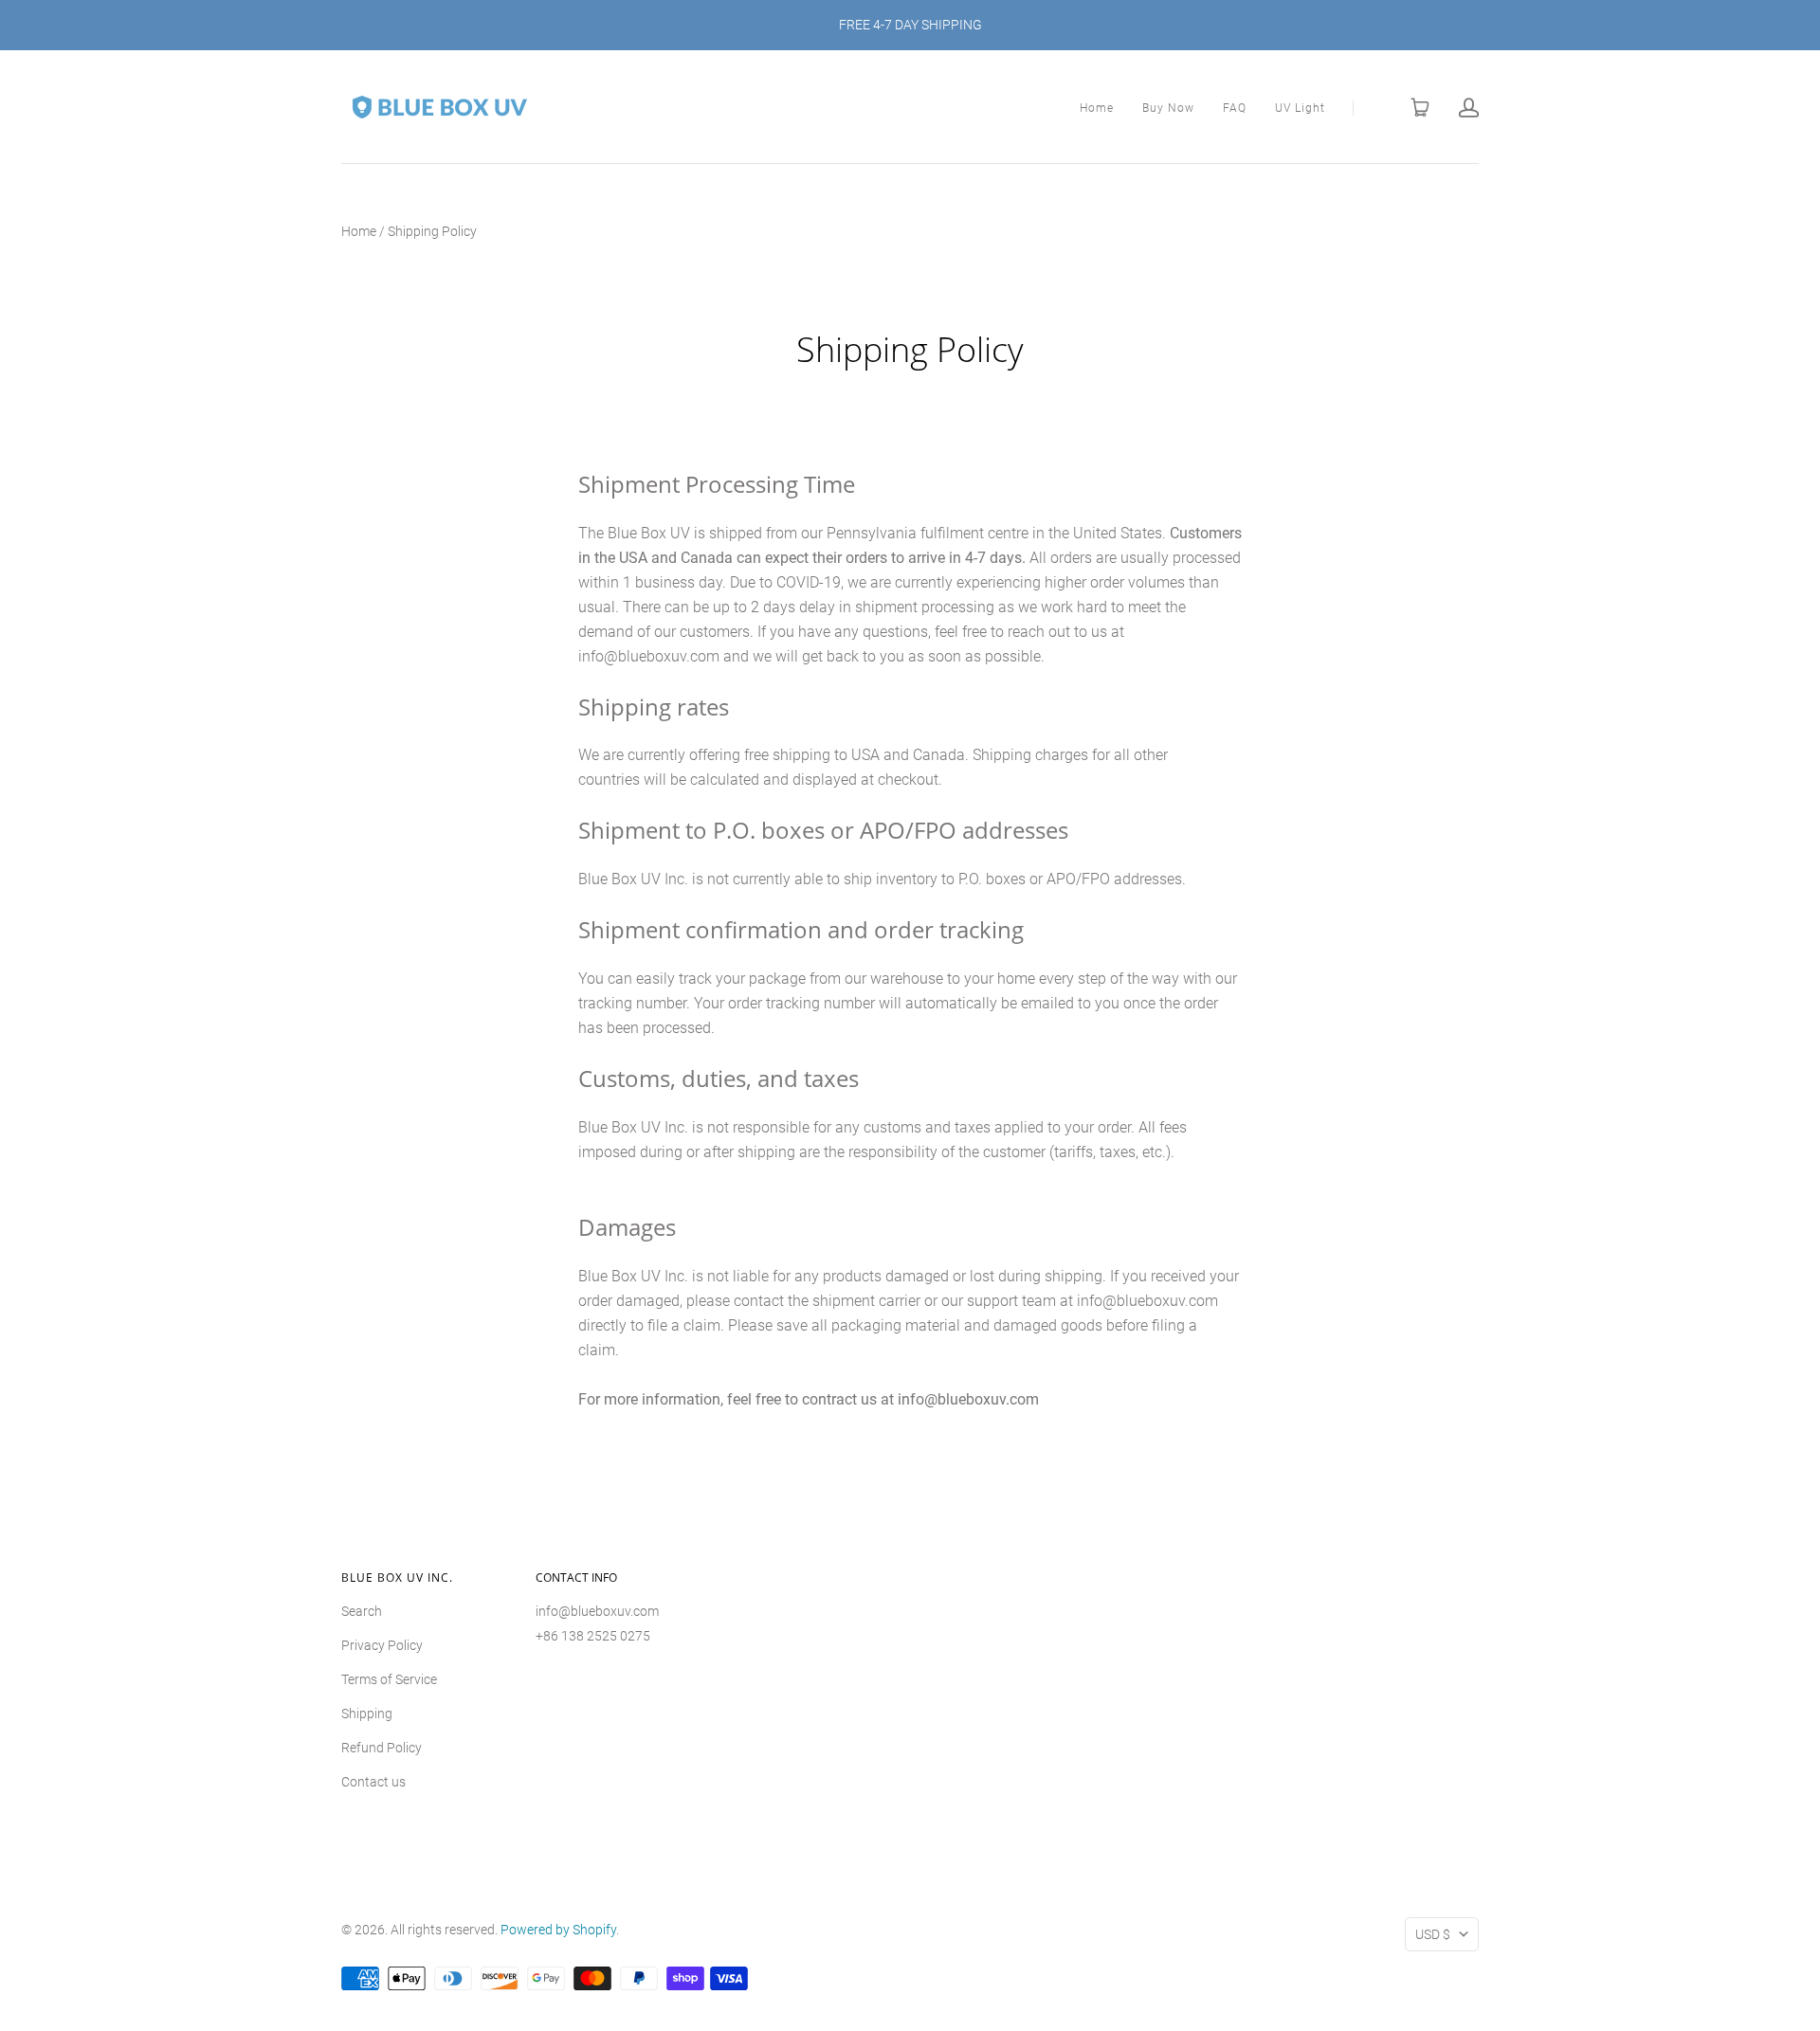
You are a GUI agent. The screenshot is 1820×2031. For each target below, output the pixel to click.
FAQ (1235, 108)
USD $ (1433, 1934)
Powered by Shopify (558, 1930)
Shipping (367, 1714)
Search (362, 1611)
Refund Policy (382, 1748)
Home (1097, 108)
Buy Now (1168, 108)
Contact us (373, 1782)
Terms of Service (389, 1679)
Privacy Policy (382, 1645)
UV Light (1300, 108)
